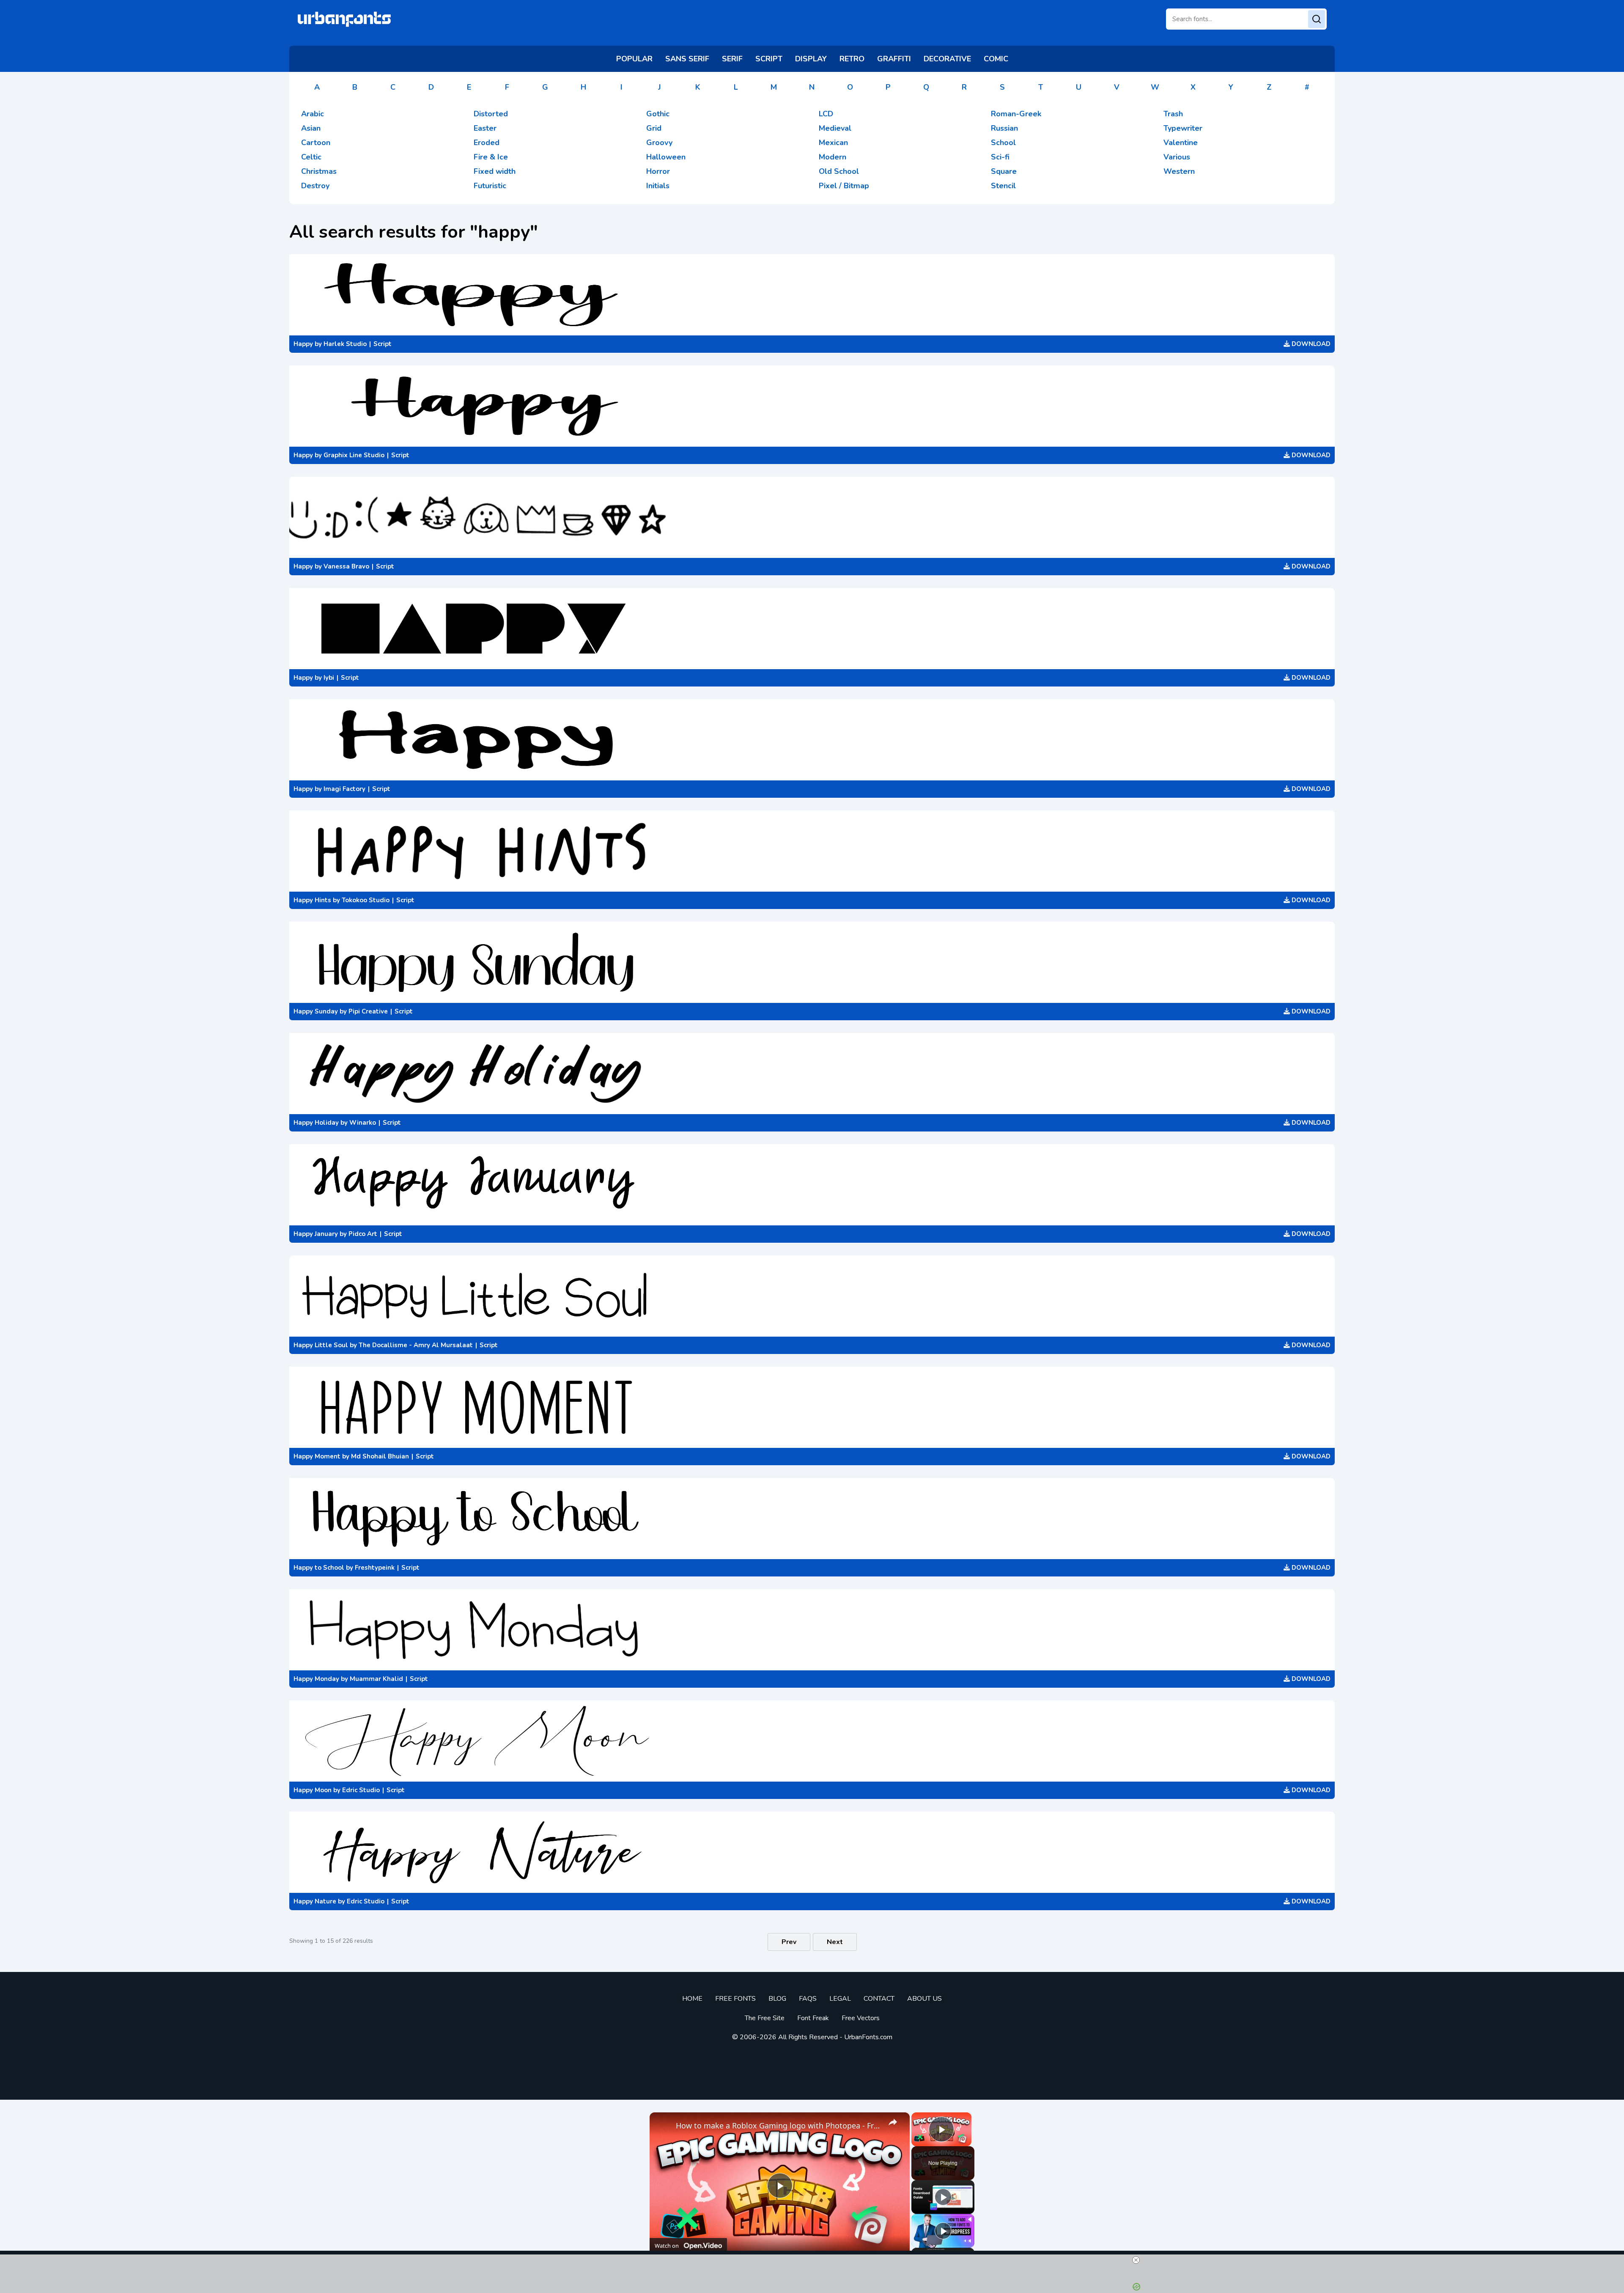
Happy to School (319, 1568)
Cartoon (316, 143)
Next (835, 1942)
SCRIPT (769, 59)
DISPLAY (811, 59)
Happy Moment (317, 1456)
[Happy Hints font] (812, 851)
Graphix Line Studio (354, 455)
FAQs (808, 1999)
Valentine (1181, 143)
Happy (303, 344)
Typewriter (1183, 128)
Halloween (666, 157)
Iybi (329, 678)
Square (1004, 171)
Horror (658, 171)
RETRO (852, 59)
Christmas (319, 171)
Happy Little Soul (321, 1345)
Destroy (315, 186)
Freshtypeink (375, 1568)
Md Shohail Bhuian (380, 1456)
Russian (1004, 128)
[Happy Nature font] (812, 1852)
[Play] (943, 2197)
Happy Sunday (316, 1011)
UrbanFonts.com (868, 2037)
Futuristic (490, 186)
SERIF (732, 59)
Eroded (487, 143)
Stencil (1003, 186)
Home (692, 1999)
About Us (924, 1999)
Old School (839, 171)
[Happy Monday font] (812, 1630)
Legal (840, 1999)
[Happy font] (812, 295)
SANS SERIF (687, 59)
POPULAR (634, 59)
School (1003, 143)
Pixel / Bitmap (844, 186)
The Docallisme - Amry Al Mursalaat (416, 1345)
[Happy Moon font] (812, 1741)
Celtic (311, 157)
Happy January (316, 1234)
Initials (658, 186)
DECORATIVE (947, 59)
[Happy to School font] (812, 1519)
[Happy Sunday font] (812, 962)
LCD (826, 114)
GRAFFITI (894, 59)
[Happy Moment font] (812, 1407)
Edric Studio (361, 1790)
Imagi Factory (344, 789)
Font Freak (813, 2018)
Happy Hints (312, 900)
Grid (654, 128)
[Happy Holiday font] (812, 1074)
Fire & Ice (491, 157)
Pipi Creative (368, 1011)
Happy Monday (316, 1679)
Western (1179, 171)
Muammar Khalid (376, 1679)
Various (1177, 157)
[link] (663, 2126)
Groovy (659, 143)
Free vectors (861, 2018)
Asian (311, 128)
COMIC (996, 59)
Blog (777, 1999)
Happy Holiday (316, 1123)
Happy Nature (315, 1901)
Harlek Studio (345, 344)
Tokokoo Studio (366, 900)
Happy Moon (313, 1790)
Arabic (313, 114)
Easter (485, 128)
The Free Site (765, 2018)
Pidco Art (363, 1234)
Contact (879, 1999)
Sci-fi (1000, 157)
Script (383, 344)
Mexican (833, 143)
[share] (893, 2122)
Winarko (363, 1123)
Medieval (835, 128)
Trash (1173, 114)
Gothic (658, 114)
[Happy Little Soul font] (812, 1296)
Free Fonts (735, 1999)
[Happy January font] (812, 1185)
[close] (1136, 2260)
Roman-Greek (1016, 114)
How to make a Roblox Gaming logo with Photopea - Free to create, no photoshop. (778, 2125)
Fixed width (495, 171)
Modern (833, 157)
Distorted (491, 114)
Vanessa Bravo (346, 566)
